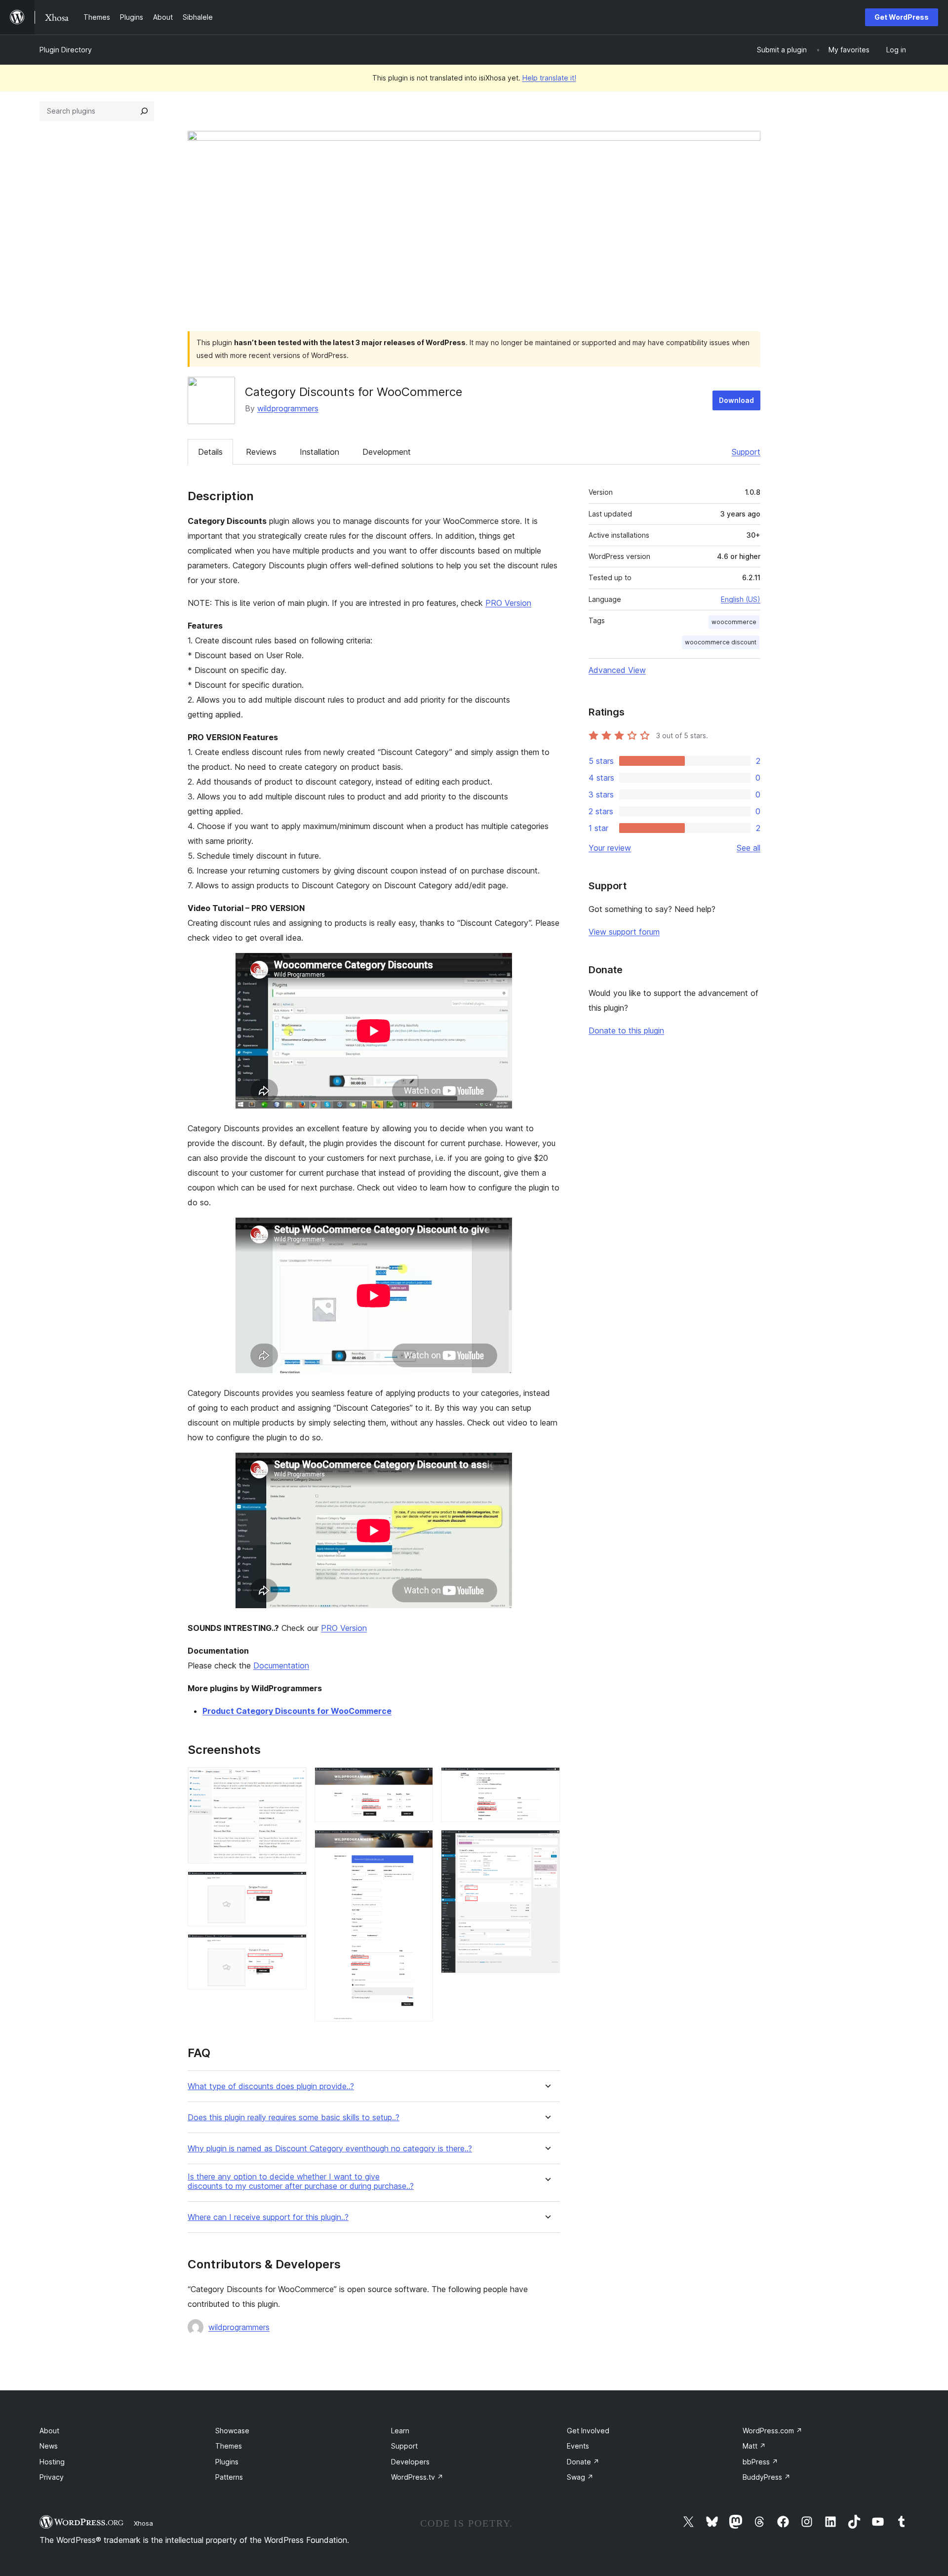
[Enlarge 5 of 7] (420, 1843)
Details (210, 452)
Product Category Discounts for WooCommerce (297, 1711)
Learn (400, 2431)
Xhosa (143, 2523)
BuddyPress (767, 2477)
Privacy (52, 2477)
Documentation (281, 1665)
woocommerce (734, 622)
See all (749, 848)
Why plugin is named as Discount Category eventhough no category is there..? (330, 2149)
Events (578, 2446)
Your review (610, 848)
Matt (754, 2446)
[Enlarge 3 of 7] (293, 1947)
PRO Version (508, 603)
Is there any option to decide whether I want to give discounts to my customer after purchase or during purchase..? (301, 2181)
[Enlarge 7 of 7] (547, 1843)
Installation (319, 452)
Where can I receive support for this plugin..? (268, 2217)
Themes (229, 2446)
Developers (410, 2462)
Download (736, 400)
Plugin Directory (66, 50)
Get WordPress (902, 17)
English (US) (741, 599)
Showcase (232, 2431)
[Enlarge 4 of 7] (420, 1781)
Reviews (261, 452)
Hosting (52, 2462)
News (49, 2446)
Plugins (227, 2462)
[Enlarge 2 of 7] (293, 1885)
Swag (580, 2477)
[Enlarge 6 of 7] (547, 1781)
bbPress (760, 2462)
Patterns (229, 2477)
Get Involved (588, 2431)
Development (387, 452)
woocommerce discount (721, 642)
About (49, 2431)
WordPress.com (772, 2431)
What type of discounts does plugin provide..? (271, 2086)
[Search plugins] (144, 111)
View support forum (624, 932)
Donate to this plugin (626, 1030)
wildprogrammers (288, 408)
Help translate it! (549, 78)
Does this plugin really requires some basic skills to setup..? (294, 2118)
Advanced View (617, 670)
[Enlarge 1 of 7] (293, 1781)
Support (746, 452)
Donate (583, 2462)
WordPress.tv (417, 2477)
